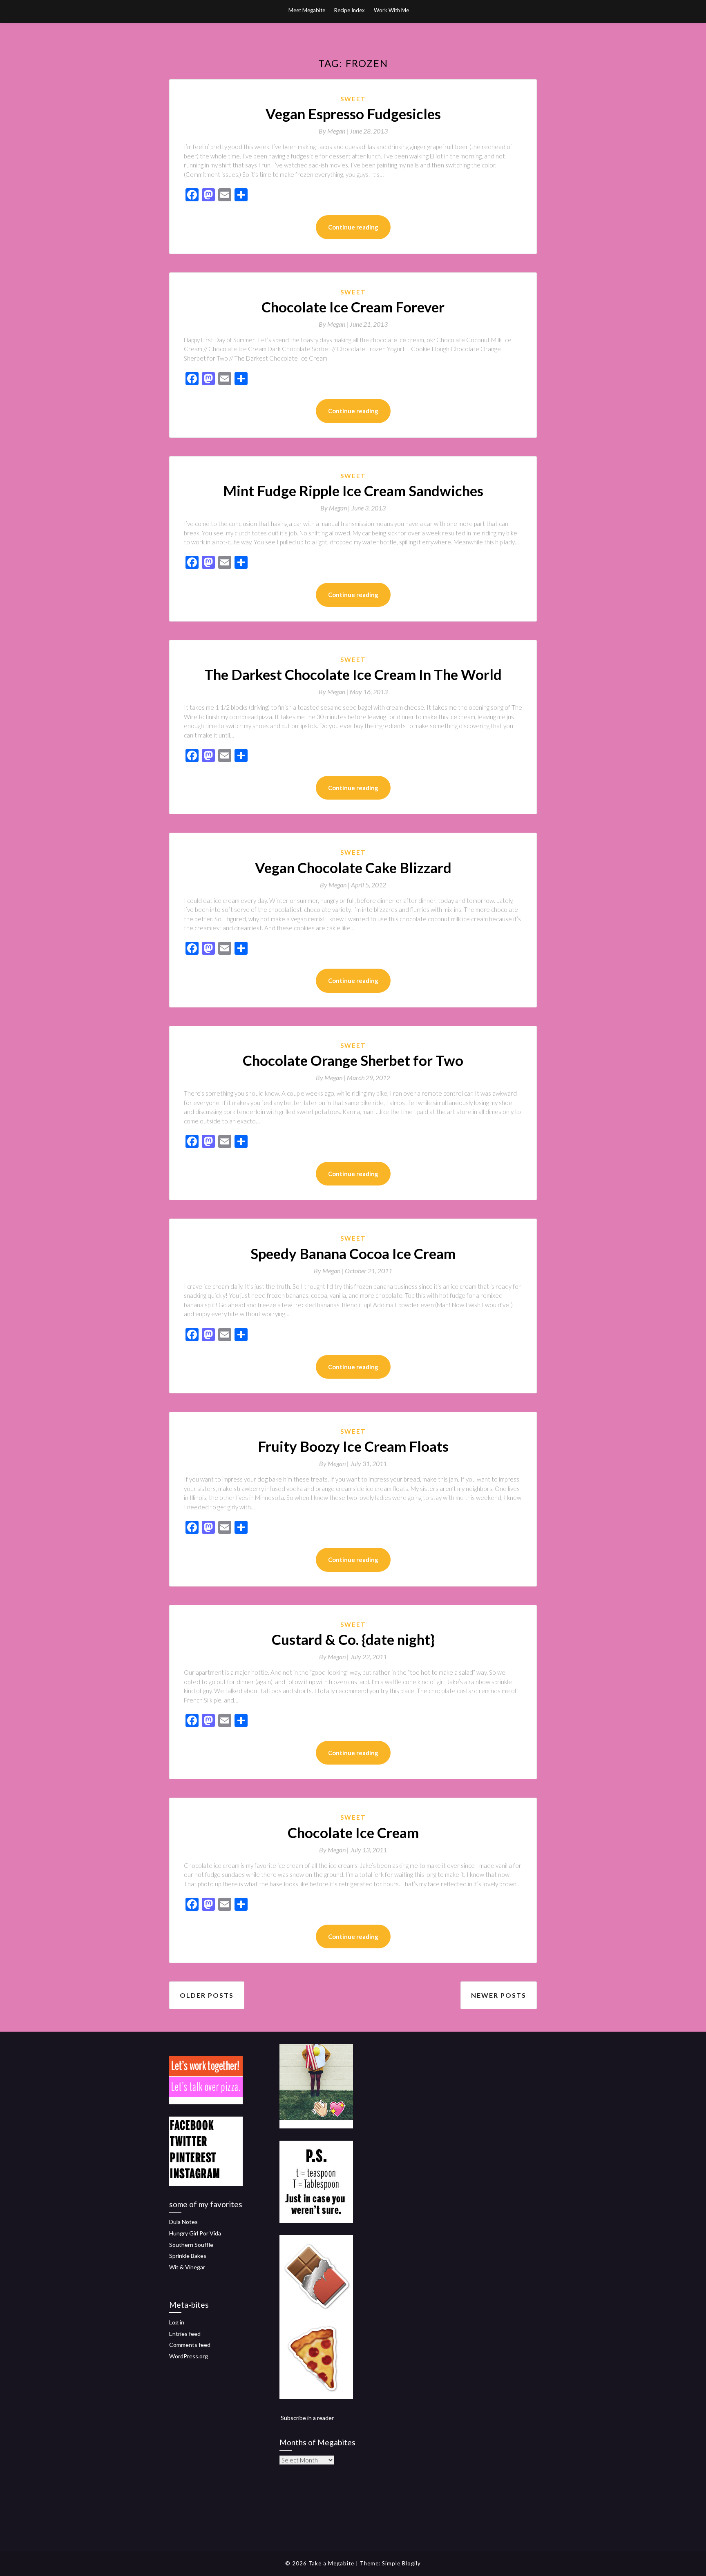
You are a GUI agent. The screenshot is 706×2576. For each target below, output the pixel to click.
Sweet (353, 99)
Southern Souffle (191, 2245)
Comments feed (190, 2345)
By (334, 131)
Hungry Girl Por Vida (195, 2233)
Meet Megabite (307, 10)
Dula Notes (183, 2222)
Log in (177, 2322)
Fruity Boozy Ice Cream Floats (353, 1446)
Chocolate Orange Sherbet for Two (353, 1060)
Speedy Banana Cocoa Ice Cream (353, 1253)
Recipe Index (350, 10)
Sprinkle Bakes (188, 2256)
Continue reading (353, 227)
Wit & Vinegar (187, 2267)
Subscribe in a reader (307, 2418)
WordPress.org (189, 2356)
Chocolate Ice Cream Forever (353, 307)
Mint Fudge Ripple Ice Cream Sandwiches (353, 490)
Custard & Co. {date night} (353, 1639)
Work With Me (391, 10)
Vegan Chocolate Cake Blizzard (353, 867)
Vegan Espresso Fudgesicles (353, 114)
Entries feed (185, 2334)
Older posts (207, 1995)
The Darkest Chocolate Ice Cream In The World (353, 674)
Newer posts (499, 1995)
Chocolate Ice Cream (353, 1832)
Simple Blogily (401, 2563)
